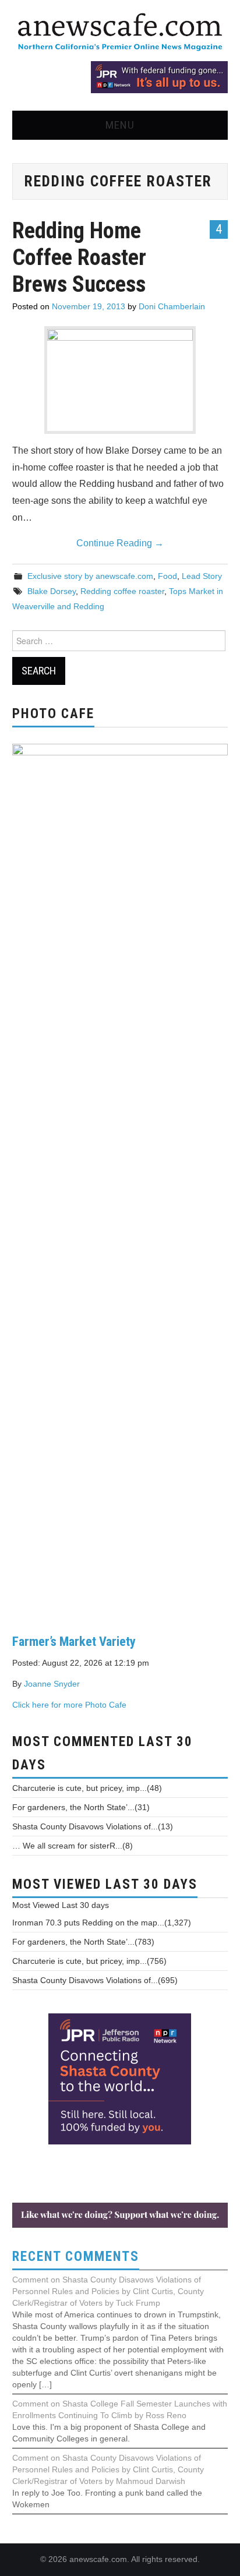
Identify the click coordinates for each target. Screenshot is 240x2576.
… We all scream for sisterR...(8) (73, 1846)
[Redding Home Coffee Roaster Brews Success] (120, 378)
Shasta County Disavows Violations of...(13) (93, 1826)
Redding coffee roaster (122, 591)
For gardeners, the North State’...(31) (81, 1807)
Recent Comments (76, 2257)
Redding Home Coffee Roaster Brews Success (79, 257)
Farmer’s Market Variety (74, 1641)
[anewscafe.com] (120, 33)
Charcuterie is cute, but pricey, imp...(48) (87, 1788)
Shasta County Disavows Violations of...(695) (95, 1980)
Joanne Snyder (52, 1684)
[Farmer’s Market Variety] (120, 1179)
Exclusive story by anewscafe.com (90, 576)
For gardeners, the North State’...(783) (83, 1942)
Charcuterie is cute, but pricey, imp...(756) (89, 1961)
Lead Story (202, 576)
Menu (120, 125)
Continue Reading (120, 543)
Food (167, 576)
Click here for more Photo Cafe (69, 1705)
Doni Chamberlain (172, 306)
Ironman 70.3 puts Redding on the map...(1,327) (102, 1923)
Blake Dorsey (52, 591)
